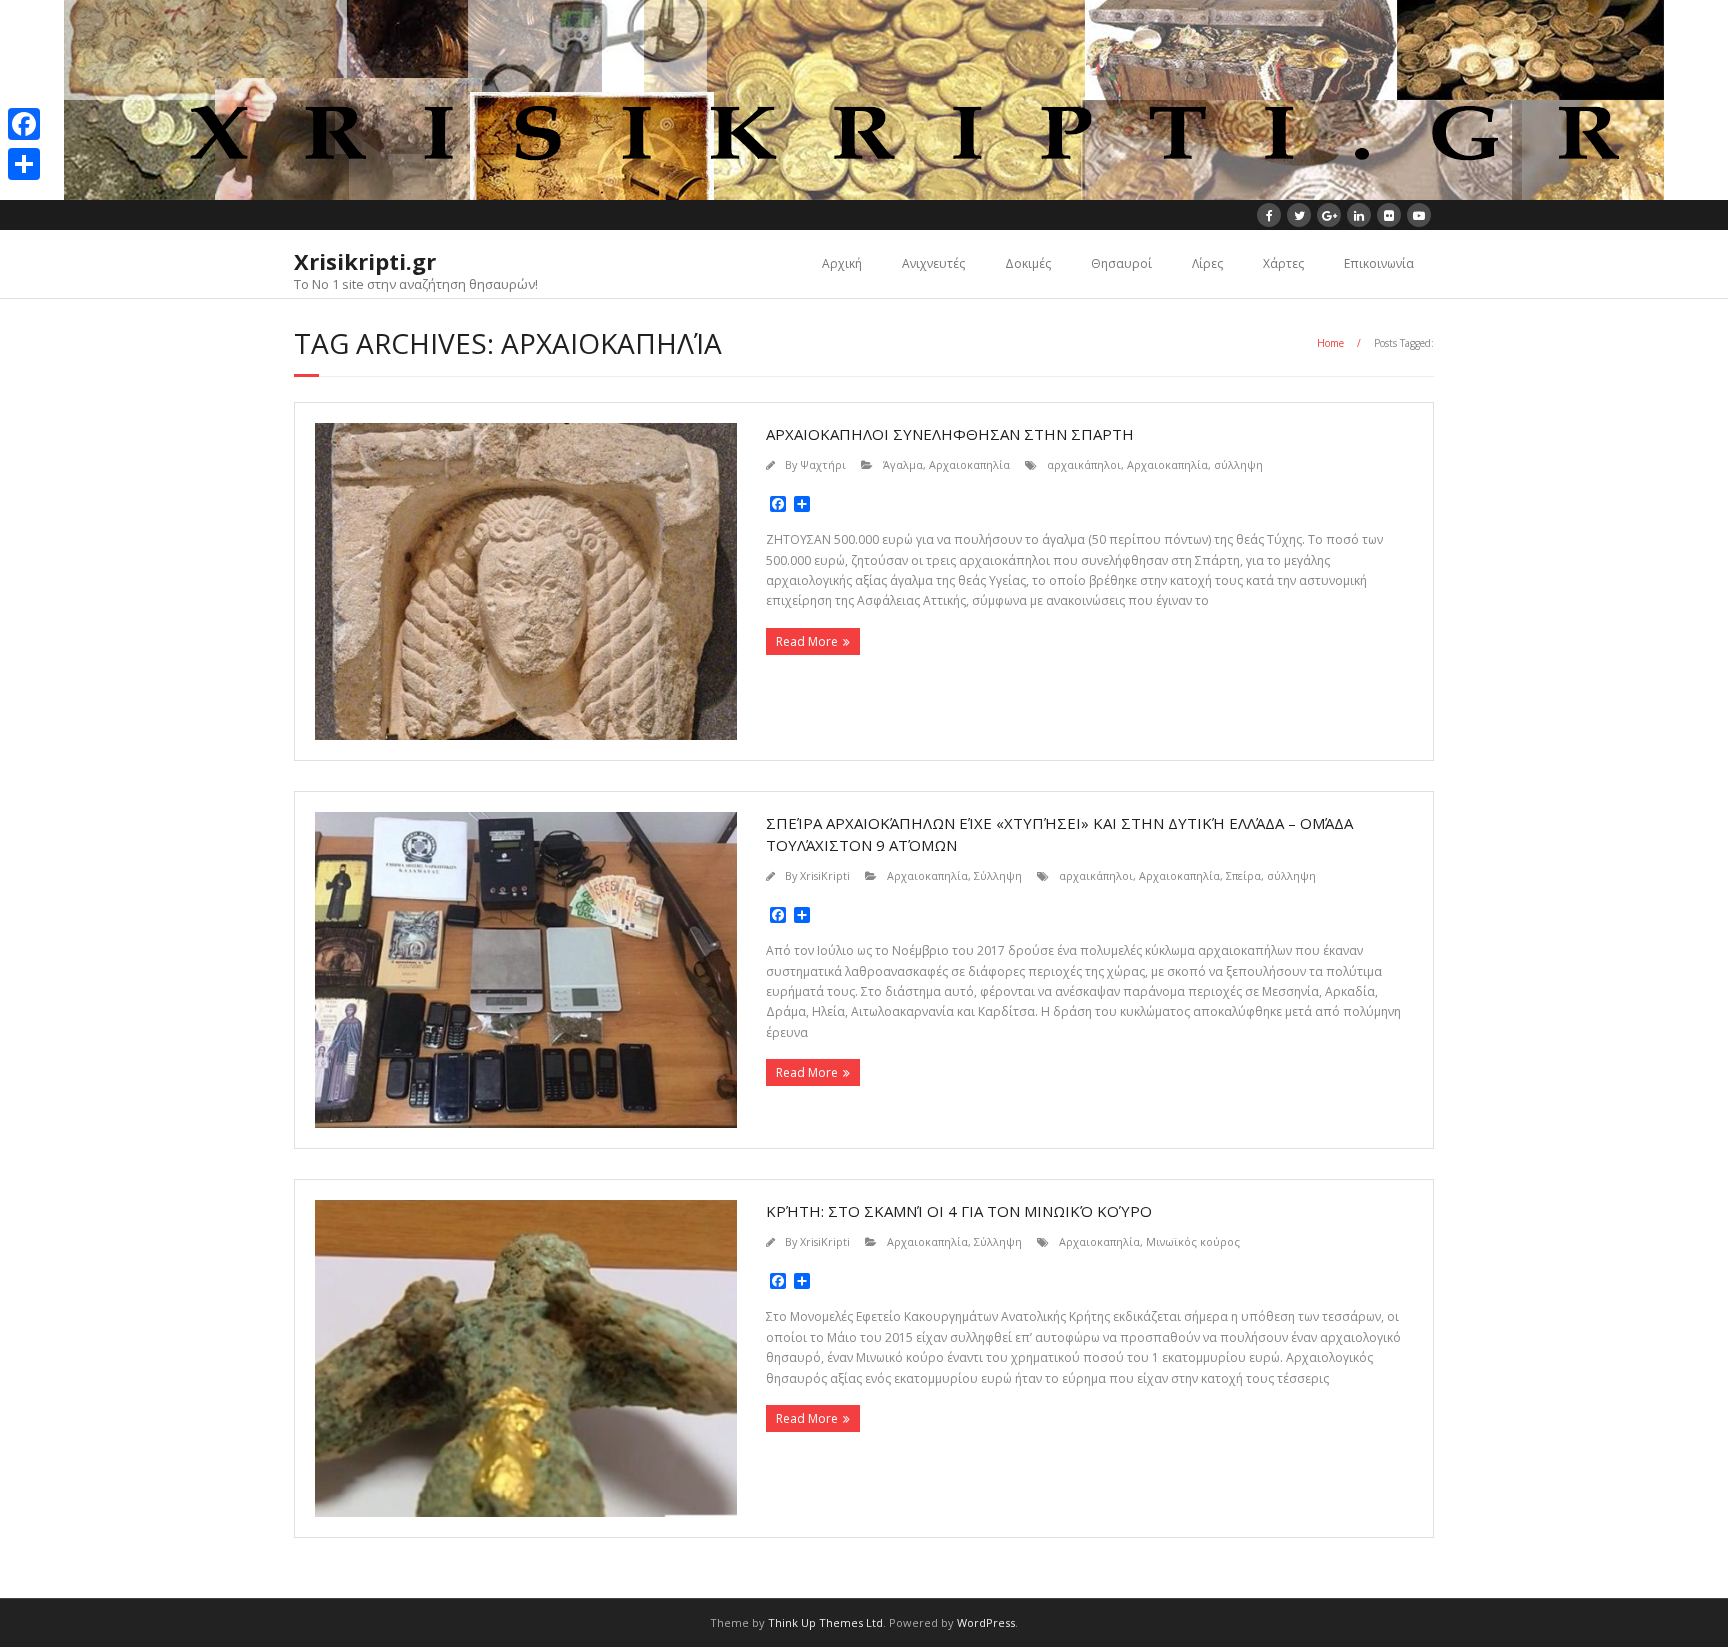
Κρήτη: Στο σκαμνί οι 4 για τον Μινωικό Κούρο (959, 1211)
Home (1330, 343)
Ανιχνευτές (933, 263)
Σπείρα (1243, 875)
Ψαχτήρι (823, 464)
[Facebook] (24, 124)
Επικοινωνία (1379, 263)
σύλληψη (1238, 464)
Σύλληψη (998, 875)
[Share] (24, 164)
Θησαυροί (1121, 263)
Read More (807, 641)
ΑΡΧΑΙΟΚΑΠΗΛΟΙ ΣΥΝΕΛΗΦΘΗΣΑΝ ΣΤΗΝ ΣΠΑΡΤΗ (950, 434)
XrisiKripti (825, 875)
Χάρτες (1283, 263)
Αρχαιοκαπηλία (969, 464)
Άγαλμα (903, 464)
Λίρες (1207, 263)
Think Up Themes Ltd (825, 1622)
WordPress (986, 1622)
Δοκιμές (1028, 263)
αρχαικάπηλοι (1084, 464)
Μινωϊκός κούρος (1193, 1241)
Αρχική (842, 263)
